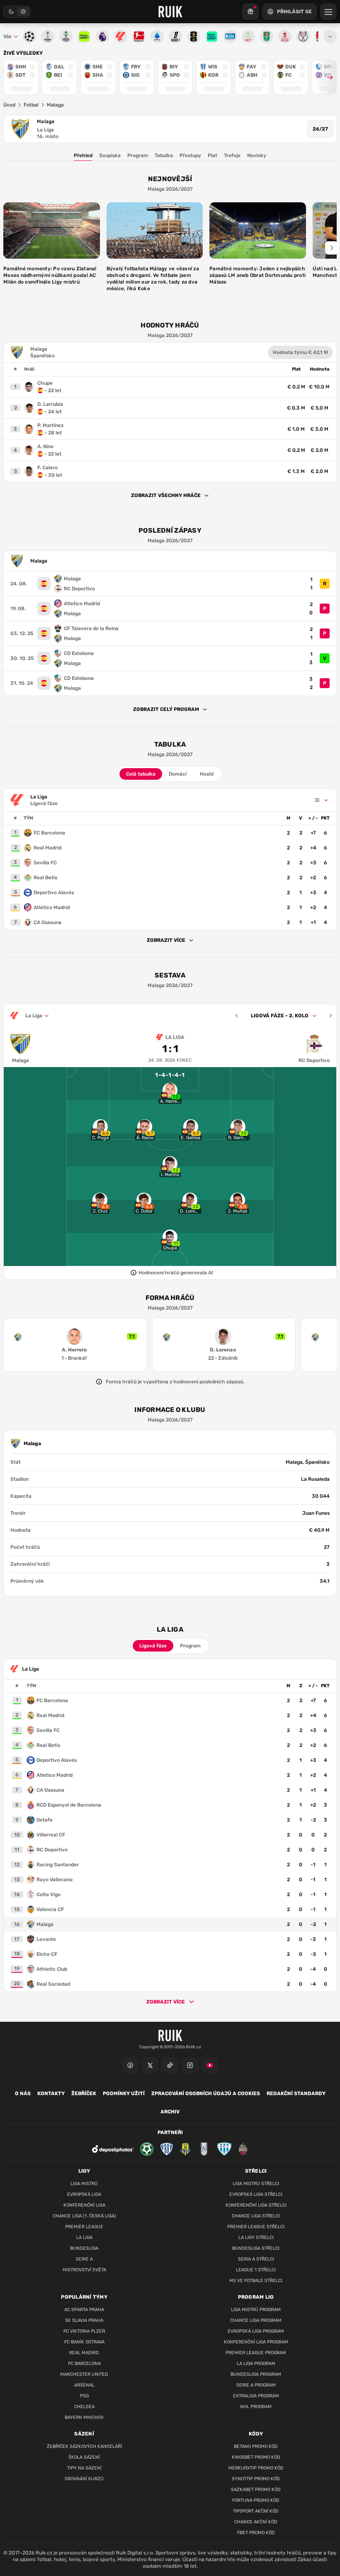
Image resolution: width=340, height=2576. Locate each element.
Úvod (9, 105)
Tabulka (164, 155)
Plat (212, 155)
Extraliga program (256, 2396)
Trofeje (232, 155)
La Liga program (256, 2364)
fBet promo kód (256, 2533)
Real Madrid (84, 2353)
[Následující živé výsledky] (326, 77)
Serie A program (256, 2385)
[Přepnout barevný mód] (17, 12)
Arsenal (84, 2385)
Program (138, 155)
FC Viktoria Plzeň (84, 2331)
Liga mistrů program (256, 2310)
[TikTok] (170, 2065)
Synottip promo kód (256, 2479)
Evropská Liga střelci (256, 2194)
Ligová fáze (153, 1646)
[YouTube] (210, 2065)
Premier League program (256, 2353)
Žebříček (84, 2093)
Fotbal (31, 105)
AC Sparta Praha (84, 2310)
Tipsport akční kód (256, 2511)
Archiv (170, 2112)
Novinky (257, 155)
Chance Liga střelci (256, 2216)
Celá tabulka (141, 774)
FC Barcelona (84, 2364)
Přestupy (190, 155)
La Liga (45, 130)
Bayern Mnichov (84, 2417)
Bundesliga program (256, 2374)
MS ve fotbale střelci (256, 2281)
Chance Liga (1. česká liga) (84, 2216)
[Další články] (332, 248)
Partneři (170, 2132)
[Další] (330, 1016)
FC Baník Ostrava (84, 2342)
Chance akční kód (256, 2522)
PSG (84, 2396)
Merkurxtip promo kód (256, 2468)
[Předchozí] (237, 1016)
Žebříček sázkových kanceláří (84, 2446)
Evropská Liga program (256, 2331)
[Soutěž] (250, 12)
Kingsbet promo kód (256, 2457)
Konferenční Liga (84, 2205)
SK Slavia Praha (84, 2320)
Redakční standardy (296, 2093)
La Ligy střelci (256, 2238)
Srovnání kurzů (84, 2479)
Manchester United (84, 2374)
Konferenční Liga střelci (256, 2205)
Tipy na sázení (84, 2468)
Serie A (84, 2259)
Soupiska (110, 155)
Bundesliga (84, 2248)
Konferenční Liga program (256, 2342)
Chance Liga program (256, 2320)
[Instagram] (190, 2065)
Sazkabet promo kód (256, 2490)
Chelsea (84, 2407)
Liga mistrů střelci (256, 2184)
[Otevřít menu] (330, 36)
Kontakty (51, 2093)
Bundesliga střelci (256, 2248)
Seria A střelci (256, 2259)
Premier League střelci (256, 2227)
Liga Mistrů (84, 2184)
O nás (23, 2093)
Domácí (178, 774)
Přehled (83, 155)
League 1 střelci (256, 2270)
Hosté (207, 774)
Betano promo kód (256, 2446)
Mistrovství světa (84, 2270)
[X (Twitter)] (150, 2065)
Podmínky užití (124, 2093)
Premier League (84, 2227)
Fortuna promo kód (256, 2500)
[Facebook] (130, 2065)
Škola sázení (84, 2457)
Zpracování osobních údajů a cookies (206, 2093)
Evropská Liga (84, 2194)
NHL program (256, 2407)
